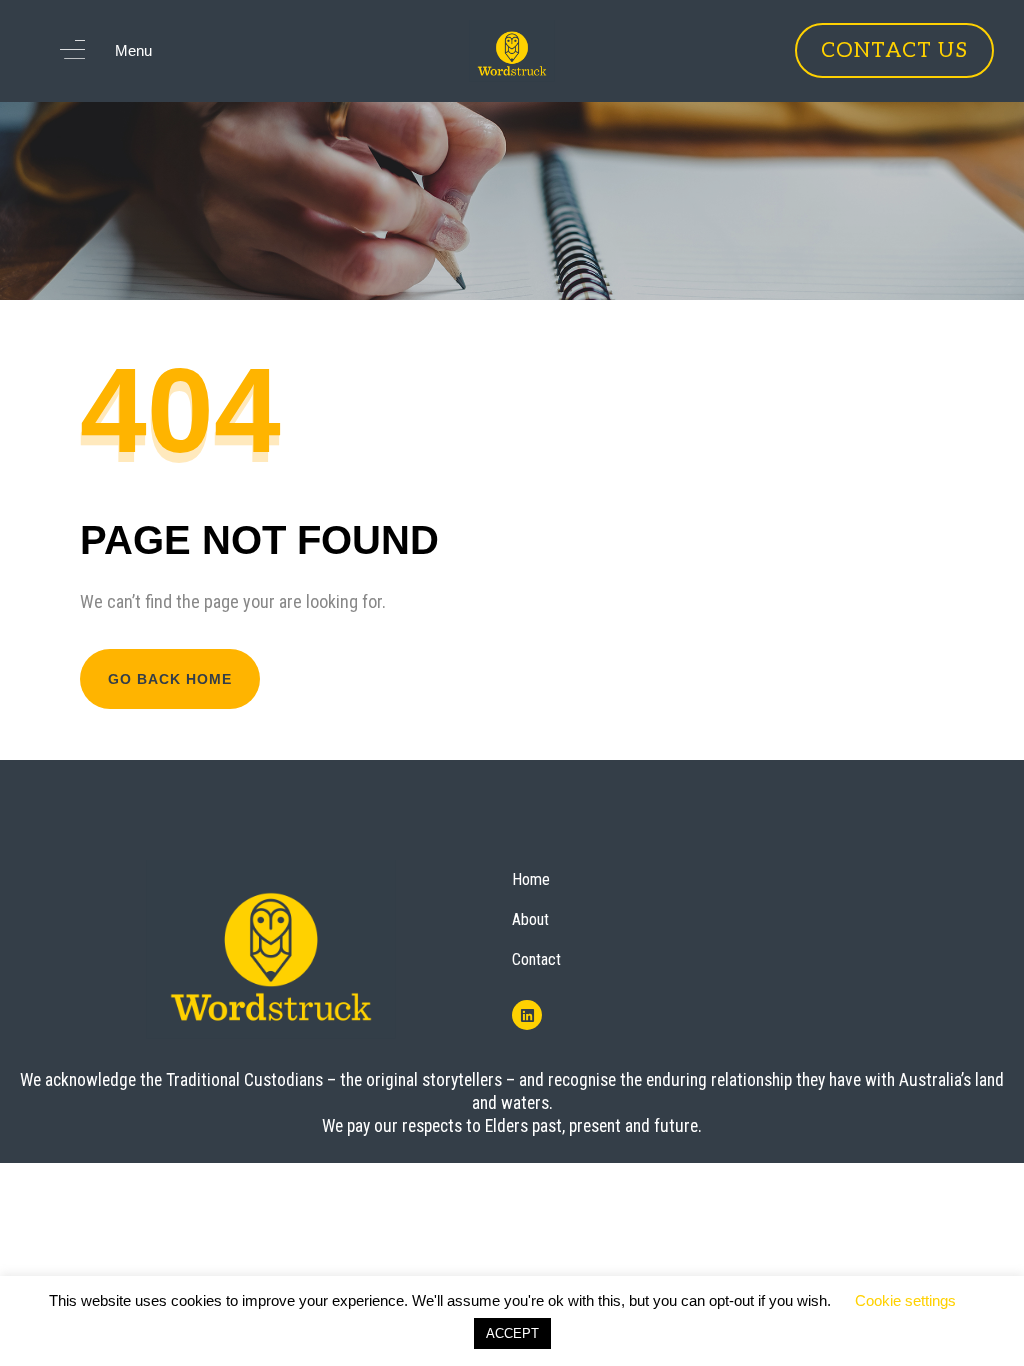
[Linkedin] (527, 1015)
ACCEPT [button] (512, 1333)
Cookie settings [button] (905, 1300)
